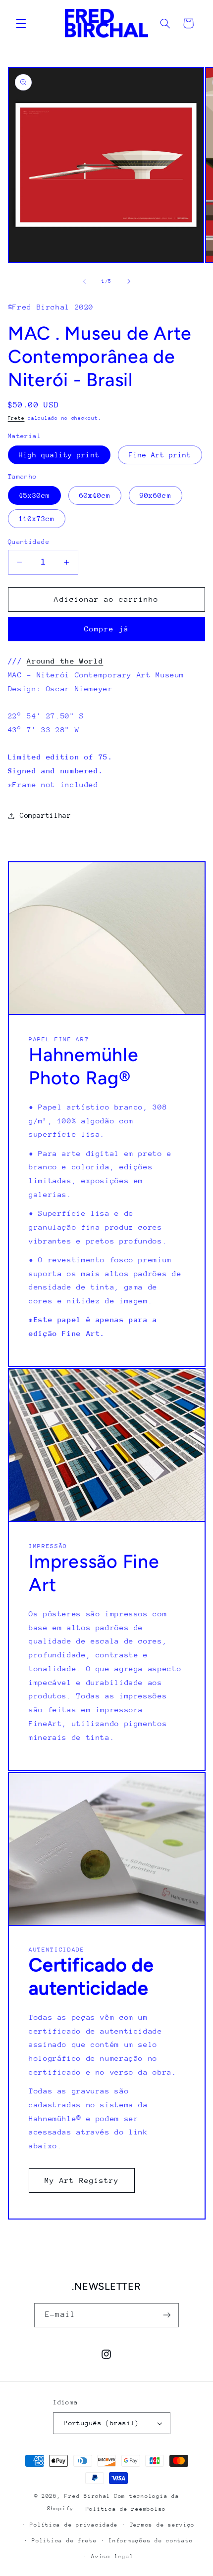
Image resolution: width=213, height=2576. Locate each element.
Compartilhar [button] (46, 815)
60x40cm (95, 495)
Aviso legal (112, 2556)
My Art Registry (81, 2180)
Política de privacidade (74, 2525)
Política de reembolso (126, 2509)
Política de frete (64, 2541)
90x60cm (155, 495)
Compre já (106, 629)
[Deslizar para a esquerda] (84, 282)
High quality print (59, 455)
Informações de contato (151, 2541)
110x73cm (37, 519)
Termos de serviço (162, 2525)
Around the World (65, 661)
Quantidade (29, 542)
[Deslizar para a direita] (129, 282)
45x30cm (34, 495)
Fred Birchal (87, 2496)
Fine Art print (160, 455)
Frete (16, 418)
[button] (21, 23)
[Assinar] (166, 2315)
